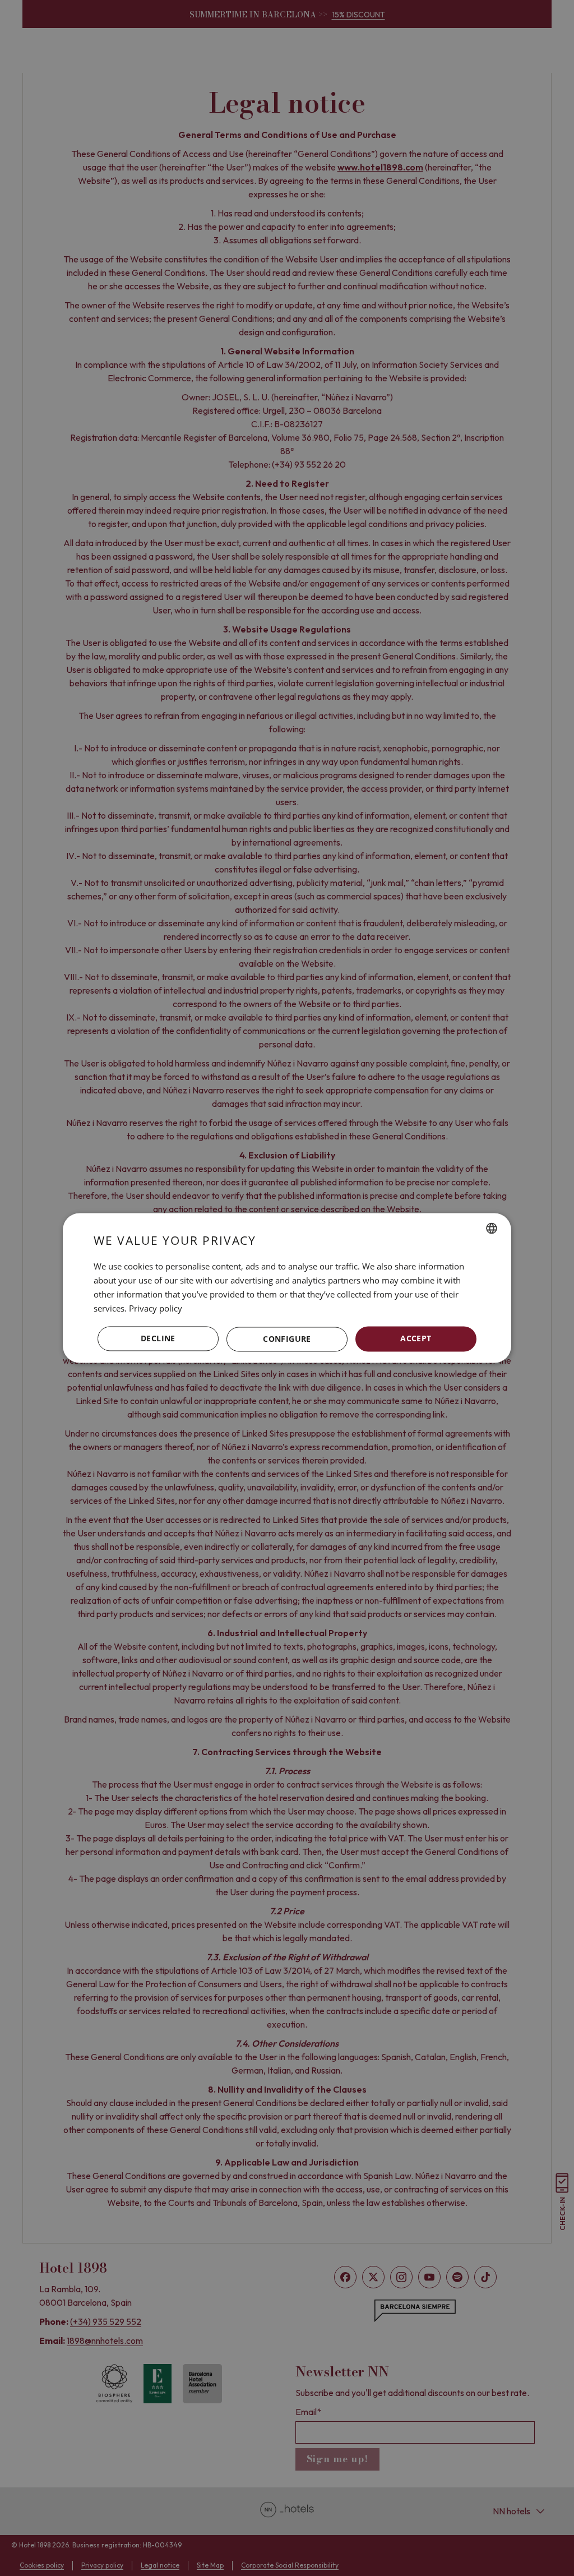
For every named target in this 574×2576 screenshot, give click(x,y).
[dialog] (287, 1288)
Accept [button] (416, 1339)
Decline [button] (158, 1339)
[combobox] (492, 1228)
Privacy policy (156, 1308)
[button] (287, 1339)
